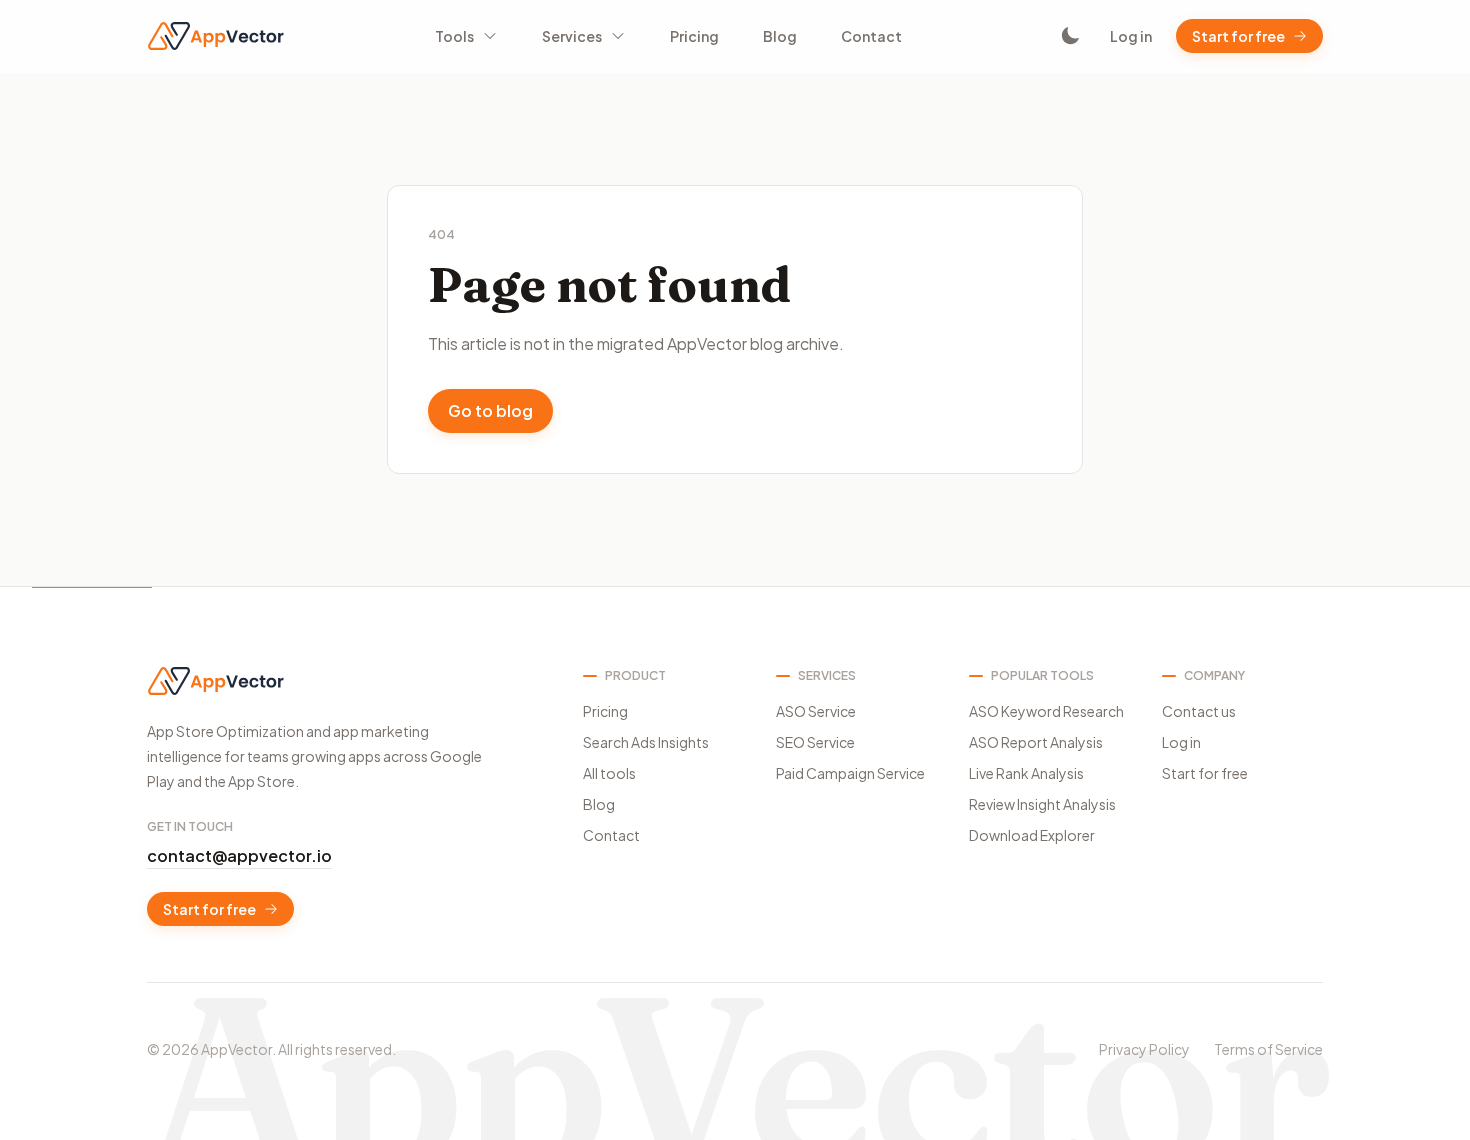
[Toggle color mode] (1070, 36)
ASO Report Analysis (1036, 742)
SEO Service (815, 742)
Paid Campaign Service (850, 773)
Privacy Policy (1144, 1049)
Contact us (1199, 711)
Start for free (1238, 36)
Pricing (694, 36)
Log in (1131, 36)
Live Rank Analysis (1026, 773)
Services (572, 36)
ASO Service (816, 711)
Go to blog (490, 410)
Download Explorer (1032, 835)
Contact (871, 36)
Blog (780, 36)
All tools (609, 773)
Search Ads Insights (646, 742)
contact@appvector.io (239, 855)
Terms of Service (1268, 1049)
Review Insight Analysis (1042, 804)
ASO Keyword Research (1046, 711)
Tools (454, 36)
